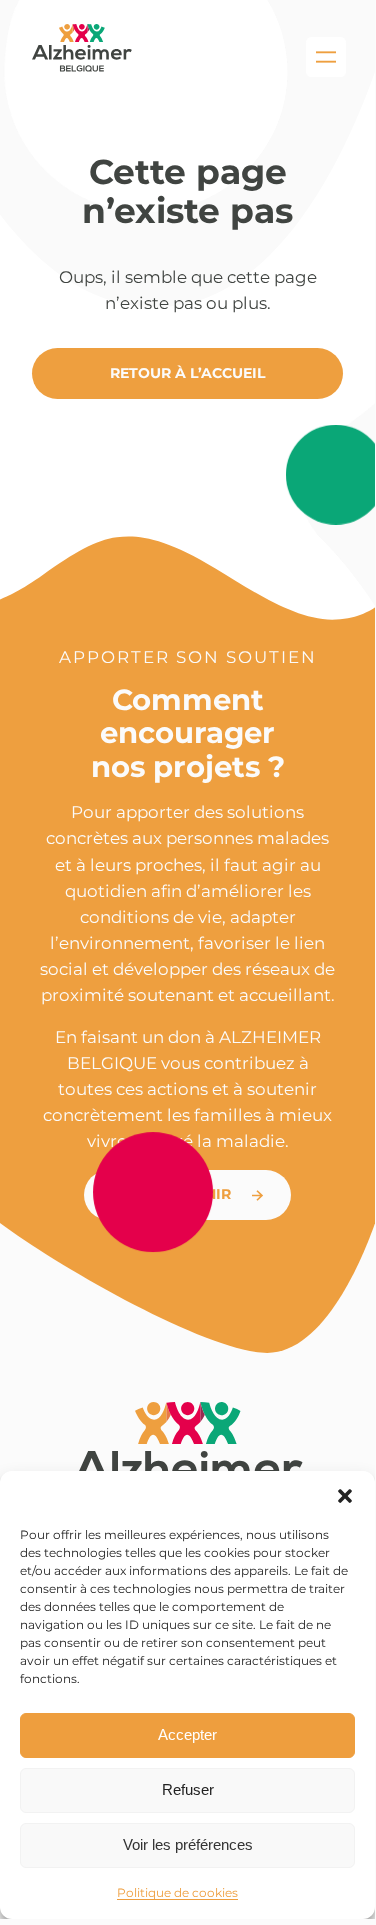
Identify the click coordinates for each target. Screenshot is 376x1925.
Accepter (187, 1734)
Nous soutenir (169, 1194)
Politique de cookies (177, 1892)
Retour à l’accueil (188, 373)
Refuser (188, 1789)
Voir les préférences (188, 1844)
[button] (345, 1496)
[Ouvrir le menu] (326, 57)
